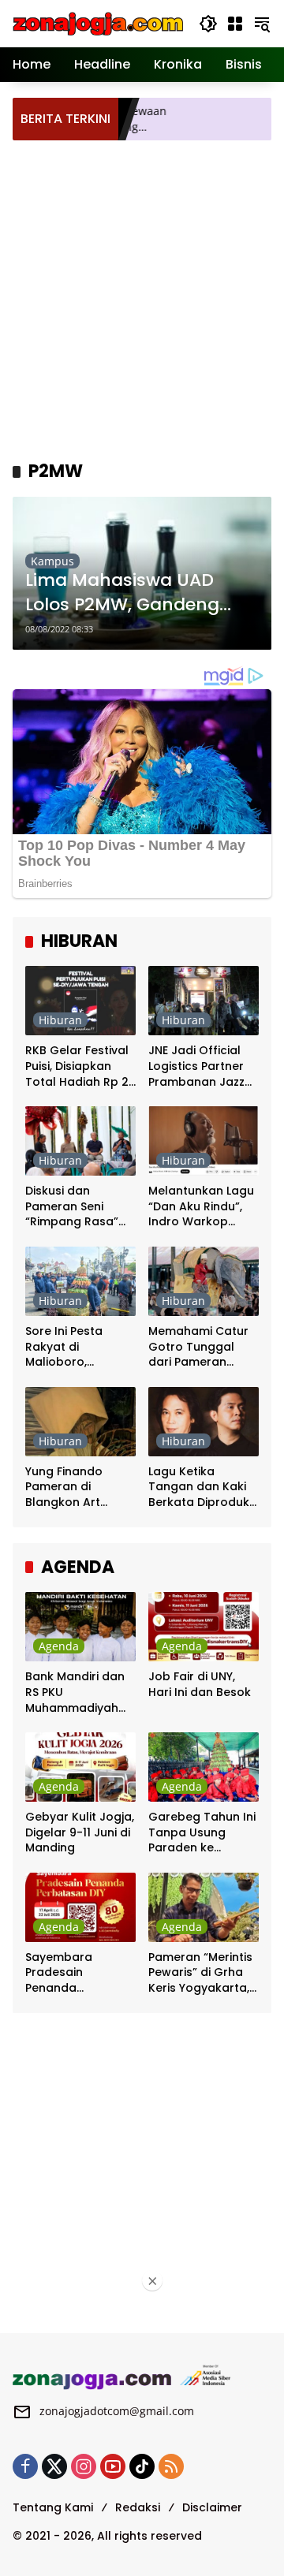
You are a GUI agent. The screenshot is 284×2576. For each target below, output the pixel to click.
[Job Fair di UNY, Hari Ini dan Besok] (204, 1627)
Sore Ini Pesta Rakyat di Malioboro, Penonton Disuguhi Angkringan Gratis (78, 1347)
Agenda (59, 1646)
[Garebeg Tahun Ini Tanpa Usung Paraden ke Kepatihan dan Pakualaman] (204, 1767)
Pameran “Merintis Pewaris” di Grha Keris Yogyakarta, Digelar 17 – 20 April (200, 1973)
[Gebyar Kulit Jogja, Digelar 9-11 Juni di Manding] (80, 1767)
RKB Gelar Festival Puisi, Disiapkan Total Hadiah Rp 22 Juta (80, 1066)
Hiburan (60, 1020)
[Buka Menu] (235, 24)
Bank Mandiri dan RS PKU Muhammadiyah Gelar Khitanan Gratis (75, 1692)
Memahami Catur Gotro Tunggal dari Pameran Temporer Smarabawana (198, 1347)
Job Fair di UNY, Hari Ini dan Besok (200, 1685)
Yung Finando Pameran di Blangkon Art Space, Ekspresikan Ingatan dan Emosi (80, 1487)
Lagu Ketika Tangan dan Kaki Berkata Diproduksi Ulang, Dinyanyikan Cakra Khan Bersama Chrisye (203, 1487)
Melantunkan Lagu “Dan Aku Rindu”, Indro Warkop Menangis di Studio (202, 1207)
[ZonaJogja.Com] (98, 22)
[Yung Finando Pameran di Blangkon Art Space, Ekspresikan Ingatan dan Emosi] (80, 1422)
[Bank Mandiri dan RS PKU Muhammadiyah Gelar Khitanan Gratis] (80, 1627)
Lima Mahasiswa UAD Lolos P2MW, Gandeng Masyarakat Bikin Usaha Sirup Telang (133, 593)
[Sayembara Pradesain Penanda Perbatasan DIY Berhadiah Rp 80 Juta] (80, 1907)
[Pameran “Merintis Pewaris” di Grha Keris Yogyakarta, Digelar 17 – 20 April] (204, 1907)
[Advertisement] (142, 298)
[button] (208, 24)
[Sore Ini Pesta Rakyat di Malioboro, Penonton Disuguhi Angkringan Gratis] (80, 1281)
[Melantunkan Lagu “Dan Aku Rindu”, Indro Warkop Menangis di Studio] (204, 1141)
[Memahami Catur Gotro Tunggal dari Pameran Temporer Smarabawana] (204, 1281)
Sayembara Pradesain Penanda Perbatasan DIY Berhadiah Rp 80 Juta (73, 1973)
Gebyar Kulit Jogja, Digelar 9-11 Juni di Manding (80, 1832)
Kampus (52, 561)
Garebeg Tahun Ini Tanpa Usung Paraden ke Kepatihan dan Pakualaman (202, 1833)
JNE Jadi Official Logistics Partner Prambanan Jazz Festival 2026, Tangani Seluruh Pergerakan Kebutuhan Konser (202, 1066)
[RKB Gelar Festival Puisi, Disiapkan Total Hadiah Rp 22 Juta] (80, 1001)
